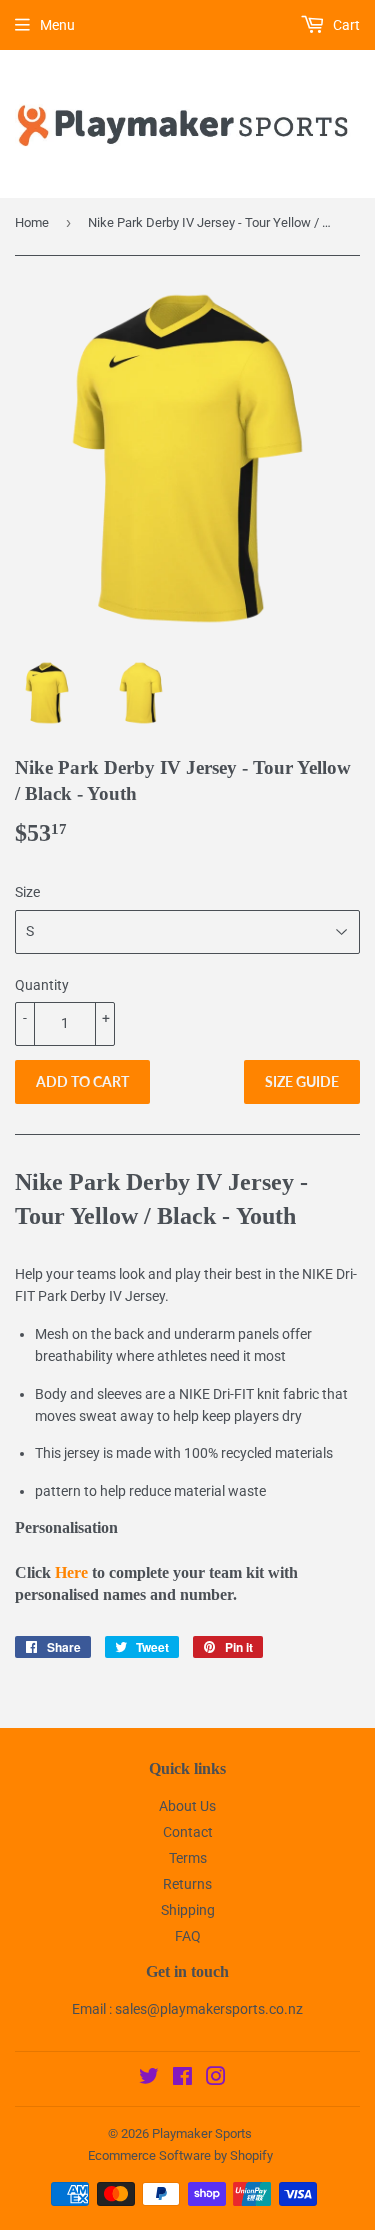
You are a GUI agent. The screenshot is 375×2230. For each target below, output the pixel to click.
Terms (188, 1858)
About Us (187, 1806)
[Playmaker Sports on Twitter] (149, 2079)
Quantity (42, 985)
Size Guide (302, 1081)
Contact (188, 1832)
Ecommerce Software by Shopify (180, 2155)
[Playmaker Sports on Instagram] (216, 2079)
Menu (57, 25)
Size (27, 892)
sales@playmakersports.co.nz (209, 2009)
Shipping (188, 1910)
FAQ (188, 1936)
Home (32, 222)
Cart (345, 25)
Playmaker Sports (202, 2133)
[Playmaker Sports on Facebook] (182, 2079)
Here (71, 1572)
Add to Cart (82, 1081)
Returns (187, 1884)
